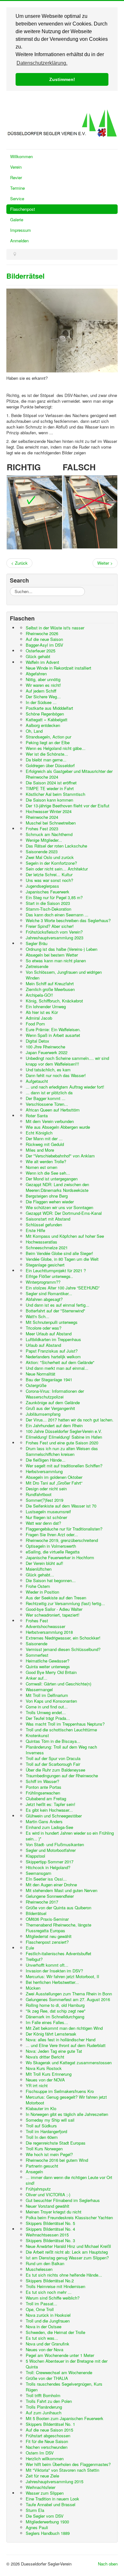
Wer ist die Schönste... (47, 754)
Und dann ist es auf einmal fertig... (58, 1305)
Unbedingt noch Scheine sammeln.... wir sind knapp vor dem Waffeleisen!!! (67, 1061)
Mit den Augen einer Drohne (51, 1885)
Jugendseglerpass (42, 886)
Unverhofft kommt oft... (47, 1965)
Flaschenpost (23, 209)
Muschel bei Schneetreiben (51, 823)
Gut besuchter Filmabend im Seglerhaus (63, 2200)
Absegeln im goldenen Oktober (54, 1477)
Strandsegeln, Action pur (48, 737)
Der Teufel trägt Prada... (48, 1718)
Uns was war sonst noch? (49, 880)
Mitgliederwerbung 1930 (47, 2522)
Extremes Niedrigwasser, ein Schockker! (63, 1638)
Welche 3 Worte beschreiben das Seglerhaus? (68, 920)
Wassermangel (39, 1689)
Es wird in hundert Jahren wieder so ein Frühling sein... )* (70, 1836)
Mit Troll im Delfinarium (47, 1695)
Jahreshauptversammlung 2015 (55, 2481)
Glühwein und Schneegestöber (54, 1816)
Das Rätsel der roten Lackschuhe (56, 846)
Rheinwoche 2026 (42, 633)
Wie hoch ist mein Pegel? (49, 2154)
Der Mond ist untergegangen (52, 1179)
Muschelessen (39, 2269)
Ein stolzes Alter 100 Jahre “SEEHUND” (63, 1288)
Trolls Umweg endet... (46, 1712)
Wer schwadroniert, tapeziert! (53, 1615)
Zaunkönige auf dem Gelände (53, 1402)
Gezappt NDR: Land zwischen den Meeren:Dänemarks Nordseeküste (57, 1187)
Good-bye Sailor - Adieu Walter (54, 1609)
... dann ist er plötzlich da (49, 1093)
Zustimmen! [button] (62, 79)
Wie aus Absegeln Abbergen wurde (58, 1127)
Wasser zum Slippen (45, 2493)
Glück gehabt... (40, 1575)
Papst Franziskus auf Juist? (52, 1351)
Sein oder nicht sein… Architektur (57, 869)
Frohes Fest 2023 (42, 829)
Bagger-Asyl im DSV (45, 645)
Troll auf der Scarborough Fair (53, 1764)
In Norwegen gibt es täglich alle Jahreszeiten (67, 2114)
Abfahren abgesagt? (44, 1299)
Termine (17, 188)
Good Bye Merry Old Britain (51, 1672)
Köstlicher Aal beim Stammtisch (55, 794)
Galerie (17, 220)
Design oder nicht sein (46, 1489)
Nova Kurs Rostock (44, 2068)
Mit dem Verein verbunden (50, 1121)
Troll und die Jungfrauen (48, 2321)
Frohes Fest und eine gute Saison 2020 (62, 1443)
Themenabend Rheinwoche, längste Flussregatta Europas (59, 1928)
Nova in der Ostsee (44, 2326)
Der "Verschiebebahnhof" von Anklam (60, 1156)
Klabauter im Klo (41, 2108)
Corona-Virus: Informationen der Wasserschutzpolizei (55, 1394)
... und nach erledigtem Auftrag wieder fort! (65, 1087)
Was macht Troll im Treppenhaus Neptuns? (65, 1724)
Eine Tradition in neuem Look (52, 2499)
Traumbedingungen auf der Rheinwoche (62, 1776)
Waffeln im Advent (42, 662)
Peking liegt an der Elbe (48, 742)
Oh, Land (34, 731)
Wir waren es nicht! (43, 685)
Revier (16, 177)
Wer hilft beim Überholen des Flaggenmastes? (68, 2464)
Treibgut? (34, 1959)
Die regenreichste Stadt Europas (56, 2143)
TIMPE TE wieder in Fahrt (50, 788)
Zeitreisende (37, 966)
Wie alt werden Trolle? (46, 1161)
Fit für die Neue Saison (47, 2441)
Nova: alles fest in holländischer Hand (61, 2040)
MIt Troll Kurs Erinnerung (49, 2074)
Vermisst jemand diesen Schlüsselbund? (63, 1649)
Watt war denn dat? (43, 1523)
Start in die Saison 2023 (48, 903)
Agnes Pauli (37, 2527)
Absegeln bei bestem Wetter (52, 955)
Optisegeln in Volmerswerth (51, 1546)
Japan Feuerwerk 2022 (47, 1052)
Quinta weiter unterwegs (48, 1666)
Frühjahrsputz (38, 2189)
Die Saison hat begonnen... (51, 1580)
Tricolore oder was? (44, 1328)
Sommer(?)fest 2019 (45, 1500)
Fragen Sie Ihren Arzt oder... (52, 1534)
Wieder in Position (42, 1592)
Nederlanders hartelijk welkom (53, 1357)
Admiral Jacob (39, 1018)
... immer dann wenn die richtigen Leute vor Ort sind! (69, 2180)
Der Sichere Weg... (43, 697)
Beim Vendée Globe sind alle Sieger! (59, 1253)
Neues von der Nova (45, 2349)
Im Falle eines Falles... (47, 2022)
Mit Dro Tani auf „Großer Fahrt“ (54, 1483)
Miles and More (40, 1150)
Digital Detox (38, 1041)
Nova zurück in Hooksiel (48, 2315)
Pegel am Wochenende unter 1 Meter (60, 2355)
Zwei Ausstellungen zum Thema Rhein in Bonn (69, 1994)
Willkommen (21, 156)
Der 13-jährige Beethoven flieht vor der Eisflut (68, 806)
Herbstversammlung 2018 (49, 1632)
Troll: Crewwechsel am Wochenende (59, 2372)
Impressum (21, 230)
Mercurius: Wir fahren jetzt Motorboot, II (62, 1976)
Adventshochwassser (45, 1626)
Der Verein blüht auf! (45, 1563)
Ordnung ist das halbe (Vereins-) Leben (62, 949)
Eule (30, 1948)
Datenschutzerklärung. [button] (42, 63)
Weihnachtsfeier (41, 2487)
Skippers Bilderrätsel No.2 (50, 2281)
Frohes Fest (37, 1621)
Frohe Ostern (38, 1586)
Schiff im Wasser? (42, 1781)
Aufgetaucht (37, 1081)
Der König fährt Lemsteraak (51, 2034)
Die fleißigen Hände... (46, 1460)
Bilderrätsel (25, 276)
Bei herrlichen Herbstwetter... (52, 1982)
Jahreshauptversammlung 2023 (55, 938)
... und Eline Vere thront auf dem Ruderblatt (66, 2045)
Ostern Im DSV (40, 2453)
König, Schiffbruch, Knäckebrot (54, 1001)
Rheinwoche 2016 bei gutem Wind (57, 2160)
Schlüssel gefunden (44, 1225)
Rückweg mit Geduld (45, 1144)
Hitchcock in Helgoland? (48, 1867)
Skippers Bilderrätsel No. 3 (50, 2240)
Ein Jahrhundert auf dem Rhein (54, 1425)
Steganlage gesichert (45, 1265)
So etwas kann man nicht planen (56, 961)
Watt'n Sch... (38, 1316)
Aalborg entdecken (43, 725)
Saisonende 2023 (42, 851)
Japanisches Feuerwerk (48, 892)
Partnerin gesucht (42, 2166)
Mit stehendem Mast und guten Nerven (62, 1890)
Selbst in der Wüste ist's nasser (55, 628)
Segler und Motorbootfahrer (51, 1850)
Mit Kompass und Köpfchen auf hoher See (65, 1236)
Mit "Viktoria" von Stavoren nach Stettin (62, 2470)
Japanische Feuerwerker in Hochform (60, 1557)
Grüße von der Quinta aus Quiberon (59, 1908)
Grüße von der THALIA (47, 2378)
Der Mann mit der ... (44, 1138)
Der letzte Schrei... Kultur (49, 874)
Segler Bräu (37, 943)
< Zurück (19, 563)
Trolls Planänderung (44, 2407)
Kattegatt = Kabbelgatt (47, 719)
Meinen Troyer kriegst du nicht (54, 2212)
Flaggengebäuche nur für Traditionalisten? (64, 1529)
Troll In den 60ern (42, 2137)
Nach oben (108, 2564)
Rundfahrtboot (39, 1494)
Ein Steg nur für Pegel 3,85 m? (54, 897)
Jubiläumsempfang (43, 1414)
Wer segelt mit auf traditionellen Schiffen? (64, 1466)
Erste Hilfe (35, 1230)
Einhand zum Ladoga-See (49, 1827)
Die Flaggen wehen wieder (50, 1202)
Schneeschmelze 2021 (47, 1248)
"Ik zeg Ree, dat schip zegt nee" (56, 2011)
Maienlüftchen (39, 1569)
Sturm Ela (35, 2510)
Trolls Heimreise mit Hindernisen (55, 2286)
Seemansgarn (38, 1873)
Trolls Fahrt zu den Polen (49, 2401)
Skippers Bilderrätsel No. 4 (50, 2229)
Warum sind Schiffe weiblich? (53, 2298)
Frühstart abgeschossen (48, 2436)
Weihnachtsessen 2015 (47, 2235)
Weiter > (105, 563)
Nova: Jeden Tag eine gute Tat (54, 2051)
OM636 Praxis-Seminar (47, 1919)
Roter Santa (37, 1116)
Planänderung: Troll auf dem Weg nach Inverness (61, 1750)
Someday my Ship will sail (50, 2120)
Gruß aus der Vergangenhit (50, 1408)
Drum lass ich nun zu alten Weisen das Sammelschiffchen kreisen (62, 1451)
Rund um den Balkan (45, 2263)
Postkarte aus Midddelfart (49, 708)
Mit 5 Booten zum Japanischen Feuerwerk (65, 2418)
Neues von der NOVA (45, 2080)
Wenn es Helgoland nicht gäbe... (56, 748)
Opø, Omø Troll (40, 2309)
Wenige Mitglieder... (44, 840)
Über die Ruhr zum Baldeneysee (55, 1770)
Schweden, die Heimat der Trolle (55, 2332)
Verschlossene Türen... (47, 1104)
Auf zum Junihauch (44, 2413)
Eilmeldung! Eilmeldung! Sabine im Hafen (64, 1437)
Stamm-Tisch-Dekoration (48, 909)
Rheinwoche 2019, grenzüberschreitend (62, 1540)
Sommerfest (37, 1655)
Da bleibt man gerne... (46, 760)
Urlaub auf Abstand (43, 1345)
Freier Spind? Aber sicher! (50, 926)
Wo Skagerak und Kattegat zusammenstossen (69, 2062)
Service (17, 198)
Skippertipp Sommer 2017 (50, 1862)
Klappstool (35, 1856)
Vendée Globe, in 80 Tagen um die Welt (62, 1259)
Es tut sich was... (42, 2338)
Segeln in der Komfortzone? (51, 863)
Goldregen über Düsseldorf (50, 765)
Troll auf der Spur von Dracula (53, 1758)
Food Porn (35, 1024)
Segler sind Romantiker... (49, 1293)
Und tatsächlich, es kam (48, 1070)
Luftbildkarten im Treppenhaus (53, 1339)
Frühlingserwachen (43, 1793)
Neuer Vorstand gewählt (48, 2206)
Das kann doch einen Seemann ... (57, 915)
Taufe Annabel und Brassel (51, 2504)
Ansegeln (34, 2172)
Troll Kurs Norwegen (44, 2149)
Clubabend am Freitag (46, 1798)
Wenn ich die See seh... (48, 1173)
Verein (16, 167)
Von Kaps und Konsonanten (51, 1701)
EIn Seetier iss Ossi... (46, 1879)
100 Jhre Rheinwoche (45, 1047)
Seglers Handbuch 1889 (48, 2533)
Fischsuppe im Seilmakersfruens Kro (60, 2091)
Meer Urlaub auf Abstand (49, 1334)
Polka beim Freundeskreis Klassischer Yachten (69, 2217)
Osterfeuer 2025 (41, 651)
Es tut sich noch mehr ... (49, 2292)
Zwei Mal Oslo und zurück (50, 857)
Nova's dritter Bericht (45, 2057)
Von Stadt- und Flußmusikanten (55, 1844)
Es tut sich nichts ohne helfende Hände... (64, 2275)
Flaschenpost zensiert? (47, 1942)
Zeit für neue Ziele (42, 2476)
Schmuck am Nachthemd (49, 834)
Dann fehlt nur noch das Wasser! (56, 1075)
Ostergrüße (36, 1385)
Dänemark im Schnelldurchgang (55, 2017)
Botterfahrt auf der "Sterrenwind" (55, 1311)
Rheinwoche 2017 (42, 1902)
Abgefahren (36, 674)
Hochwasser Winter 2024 (49, 811)
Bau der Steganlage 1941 (49, 1380)
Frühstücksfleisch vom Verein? (54, 932)
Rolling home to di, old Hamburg (55, 2005)
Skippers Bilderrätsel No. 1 (50, 2424)
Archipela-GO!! (39, 995)
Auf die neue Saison (44, 639)
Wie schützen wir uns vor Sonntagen (59, 1207)
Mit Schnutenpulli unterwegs (52, 1322)
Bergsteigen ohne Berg (47, 1196)
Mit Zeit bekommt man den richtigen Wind (64, 2028)
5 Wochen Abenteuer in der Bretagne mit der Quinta (67, 2364)
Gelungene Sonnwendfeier (50, 1896)
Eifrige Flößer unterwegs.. (49, 1276)
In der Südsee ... (41, 702)
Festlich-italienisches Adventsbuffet (59, 1953)
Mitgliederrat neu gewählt (49, 1936)
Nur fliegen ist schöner (46, 1517)
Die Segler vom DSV (45, 2516)
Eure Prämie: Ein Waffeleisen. (53, 1029)
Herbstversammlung (44, 1471)
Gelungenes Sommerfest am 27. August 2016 (68, 1999)
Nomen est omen (41, 1167)
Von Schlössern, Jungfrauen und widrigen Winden (64, 975)
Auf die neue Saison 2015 (49, 2430)
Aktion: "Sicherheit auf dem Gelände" (60, 1362)
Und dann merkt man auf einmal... (57, 1368)
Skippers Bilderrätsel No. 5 (50, 2223)
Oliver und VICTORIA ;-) (48, 2194)
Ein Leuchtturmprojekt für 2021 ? (56, 1270)
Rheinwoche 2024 (42, 817)
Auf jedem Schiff (41, 691)
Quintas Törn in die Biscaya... (53, 1741)
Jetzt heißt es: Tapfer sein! (51, 1804)
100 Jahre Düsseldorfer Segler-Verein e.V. (64, 1431)
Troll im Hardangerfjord (46, 2131)
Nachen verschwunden (47, 2447)
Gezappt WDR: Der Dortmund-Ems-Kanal (64, 1213)
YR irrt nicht (37, 2085)
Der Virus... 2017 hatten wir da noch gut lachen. (70, 1420)
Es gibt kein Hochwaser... (49, 1810)
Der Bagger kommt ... (46, 1098)
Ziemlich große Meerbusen (50, 989)
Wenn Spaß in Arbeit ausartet (53, 1035)
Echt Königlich (39, 1133)
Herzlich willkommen (45, 2459)
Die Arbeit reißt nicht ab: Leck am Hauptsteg (67, 2252)
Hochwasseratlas (41, 1242)
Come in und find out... (47, 1707)
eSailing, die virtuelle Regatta (53, 1552)
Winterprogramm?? (43, 1282)
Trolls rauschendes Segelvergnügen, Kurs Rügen (64, 2387)
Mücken (33, 1988)
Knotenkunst (37, 1735)
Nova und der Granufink (48, 2344)
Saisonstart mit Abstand (48, 1219)
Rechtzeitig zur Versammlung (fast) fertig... (65, 1603)
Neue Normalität (41, 1374)
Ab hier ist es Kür (42, 1012)
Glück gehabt (38, 656)
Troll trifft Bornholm (43, 2395)
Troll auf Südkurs (41, 2126)
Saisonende (37, 1644)
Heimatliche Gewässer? (48, 1661)
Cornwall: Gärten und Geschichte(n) (59, 1684)
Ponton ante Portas (44, 1787)
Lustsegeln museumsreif (48, 1512)
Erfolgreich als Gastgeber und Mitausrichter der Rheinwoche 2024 (69, 774)
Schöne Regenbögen (45, 714)
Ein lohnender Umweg (46, 1006)
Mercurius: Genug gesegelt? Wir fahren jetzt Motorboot (66, 2100)
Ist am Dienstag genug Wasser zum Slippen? (67, 2258)
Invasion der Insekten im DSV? (54, 1971)
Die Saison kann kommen (49, 800)
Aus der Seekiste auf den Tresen (56, 1598)
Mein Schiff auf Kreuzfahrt (50, 983)
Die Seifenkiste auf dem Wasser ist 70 (61, 1506)
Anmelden (19, 241)
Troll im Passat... (41, 2304)
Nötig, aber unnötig (43, 679)
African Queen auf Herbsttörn (53, 1110)
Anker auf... (37, 1678)
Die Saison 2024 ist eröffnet (51, 783)
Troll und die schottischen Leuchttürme (61, 1730)
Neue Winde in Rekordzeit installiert (59, 668)
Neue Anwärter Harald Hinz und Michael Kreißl (68, 2246)
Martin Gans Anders (44, 1821)
